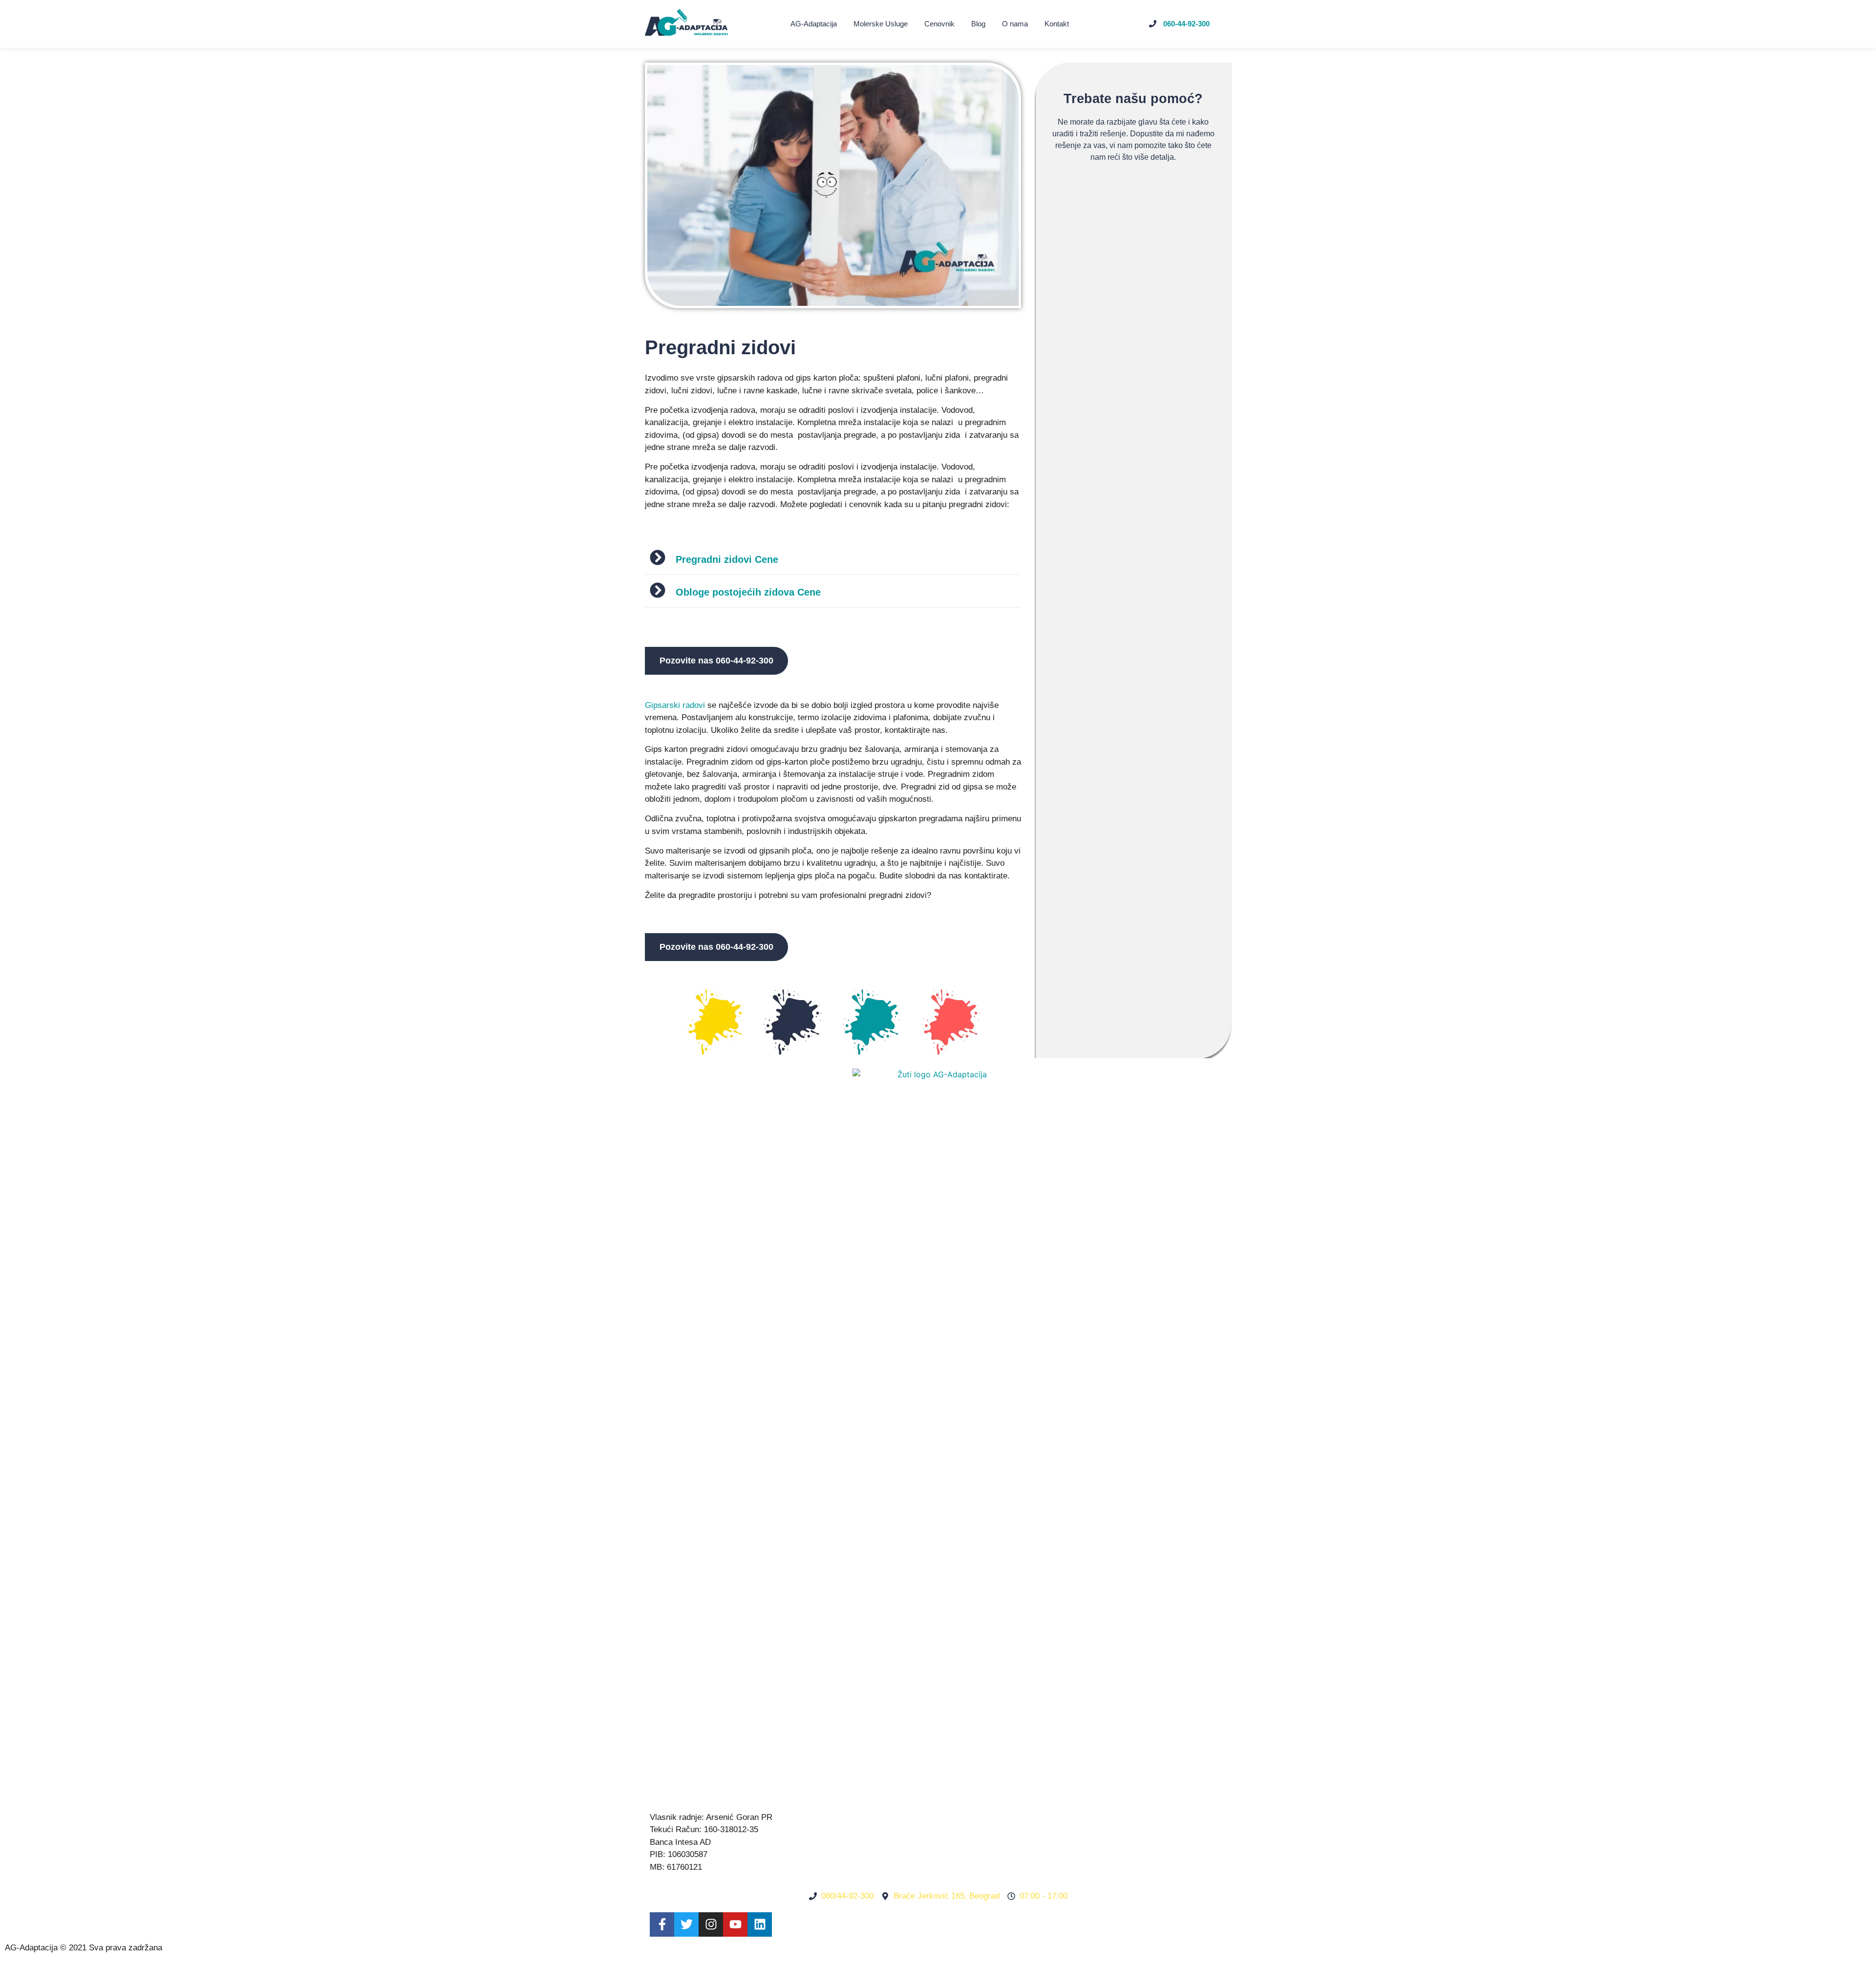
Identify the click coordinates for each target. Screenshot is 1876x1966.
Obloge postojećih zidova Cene (748, 592)
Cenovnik (939, 24)
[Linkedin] (760, 1924)
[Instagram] (711, 1924)
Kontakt (1057, 24)
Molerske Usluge (881, 24)
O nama (1015, 24)
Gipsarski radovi (675, 705)
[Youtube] (735, 1924)
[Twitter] (686, 1924)
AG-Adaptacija (814, 24)
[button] (833, 559)
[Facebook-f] (662, 1924)
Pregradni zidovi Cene (727, 559)
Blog (978, 24)
